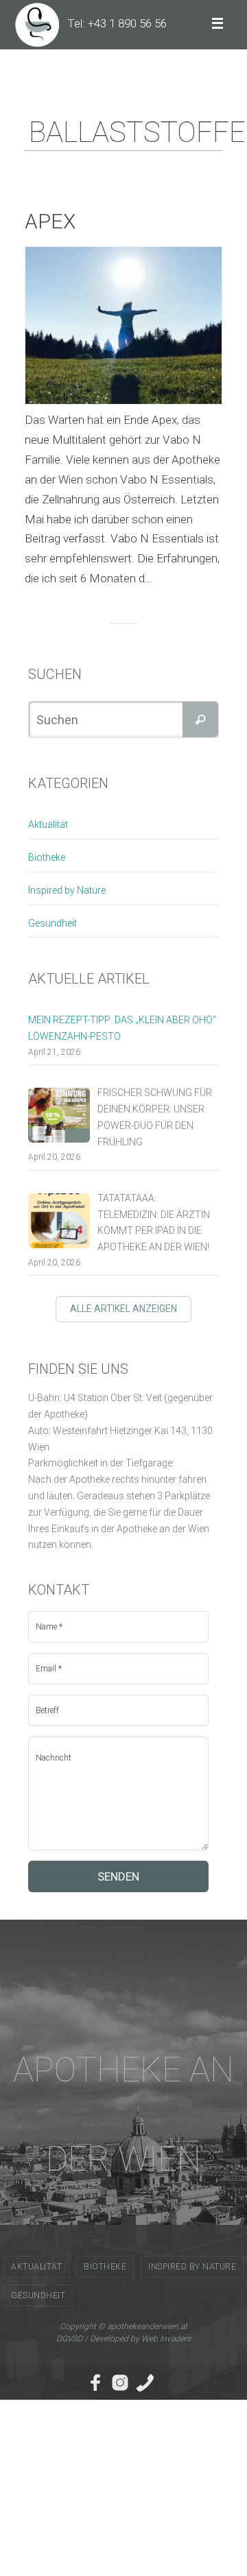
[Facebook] (95, 2383)
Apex (50, 221)
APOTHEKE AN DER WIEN (123, 2114)
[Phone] (145, 2383)
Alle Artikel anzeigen (123, 1309)
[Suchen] (200, 719)
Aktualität (48, 824)
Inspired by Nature (67, 890)
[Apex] (123, 325)
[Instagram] (120, 2383)
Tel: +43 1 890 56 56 (117, 23)
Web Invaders (166, 2339)
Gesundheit (52, 923)
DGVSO (69, 2339)
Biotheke (47, 857)
